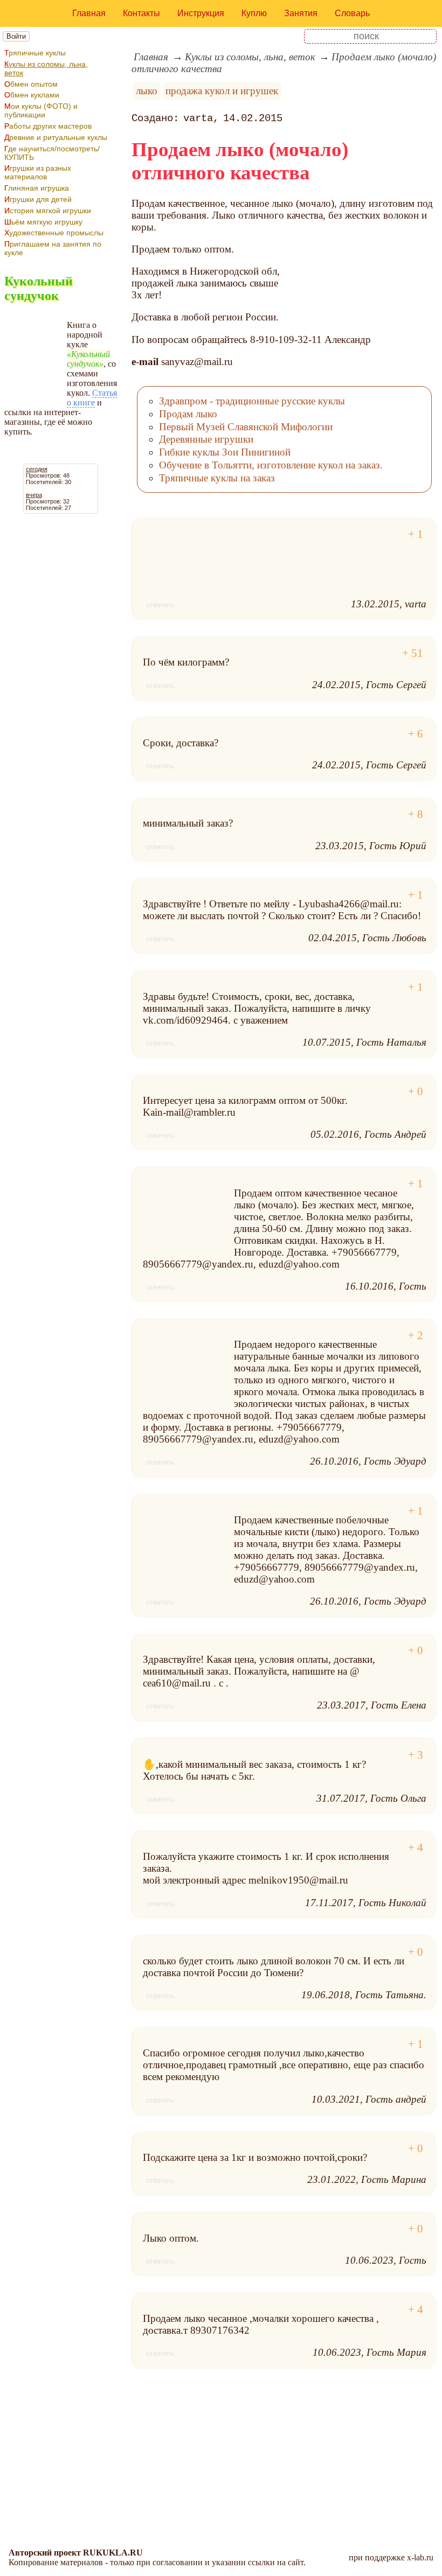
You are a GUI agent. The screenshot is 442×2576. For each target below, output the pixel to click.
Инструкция (201, 13)
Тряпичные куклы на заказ (217, 478)
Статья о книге (92, 398)
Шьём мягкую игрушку (43, 222)
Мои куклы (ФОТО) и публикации (41, 110)
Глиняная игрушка (37, 188)
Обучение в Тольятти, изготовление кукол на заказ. (271, 465)
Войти (16, 36)
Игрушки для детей (38, 199)
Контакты (141, 13)
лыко (147, 91)
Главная (89, 13)
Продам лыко (188, 414)
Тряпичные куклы (35, 53)
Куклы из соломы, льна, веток (46, 68)
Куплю (254, 13)
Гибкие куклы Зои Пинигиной (225, 452)
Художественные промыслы (54, 233)
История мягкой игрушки (48, 211)
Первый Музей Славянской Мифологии (246, 427)
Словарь (352, 13)
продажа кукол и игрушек (222, 91)
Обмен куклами (32, 95)
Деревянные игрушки (206, 439)
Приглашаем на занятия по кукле (53, 248)
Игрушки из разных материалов (38, 172)
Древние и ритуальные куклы (56, 137)
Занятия (301, 13)
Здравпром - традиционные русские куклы (252, 401)
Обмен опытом (31, 84)
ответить (160, 605)
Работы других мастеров (48, 126)
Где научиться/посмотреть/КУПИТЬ (52, 153)
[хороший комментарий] (416, 534)
